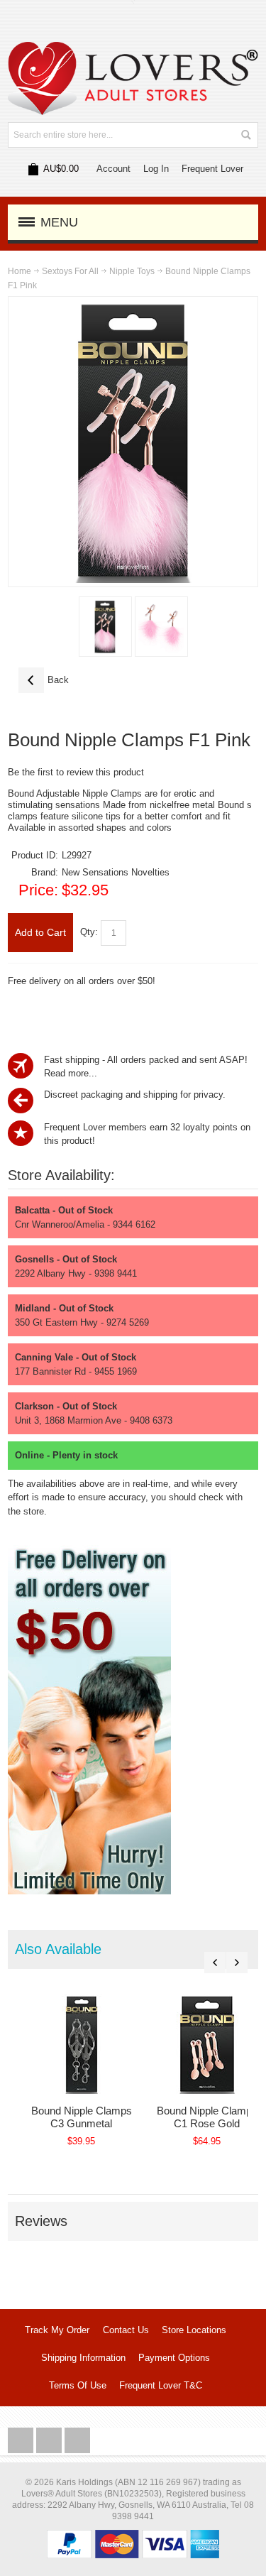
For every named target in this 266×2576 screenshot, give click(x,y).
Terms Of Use (78, 2385)
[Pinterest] (77, 2441)
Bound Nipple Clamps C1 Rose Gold (207, 2117)
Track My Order (57, 2330)
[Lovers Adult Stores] (133, 49)
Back (44, 680)
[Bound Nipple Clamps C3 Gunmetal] (81, 2044)
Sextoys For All (70, 271)
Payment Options (174, 2358)
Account (113, 169)
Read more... (71, 1073)
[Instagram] (50, 2441)
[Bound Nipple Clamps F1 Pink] (105, 627)
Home (20, 271)
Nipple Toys (132, 271)
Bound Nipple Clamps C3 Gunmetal (82, 2117)
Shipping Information (83, 2358)
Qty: (89, 932)
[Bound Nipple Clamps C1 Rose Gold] (207, 2044)
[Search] (245, 135)
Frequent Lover (212, 169)
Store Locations (194, 2330)
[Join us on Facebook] (22, 2441)
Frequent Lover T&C (161, 2385)
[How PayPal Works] (133, 2537)
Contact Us (126, 2330)
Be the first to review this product (76, 772)
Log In (156, 169)
